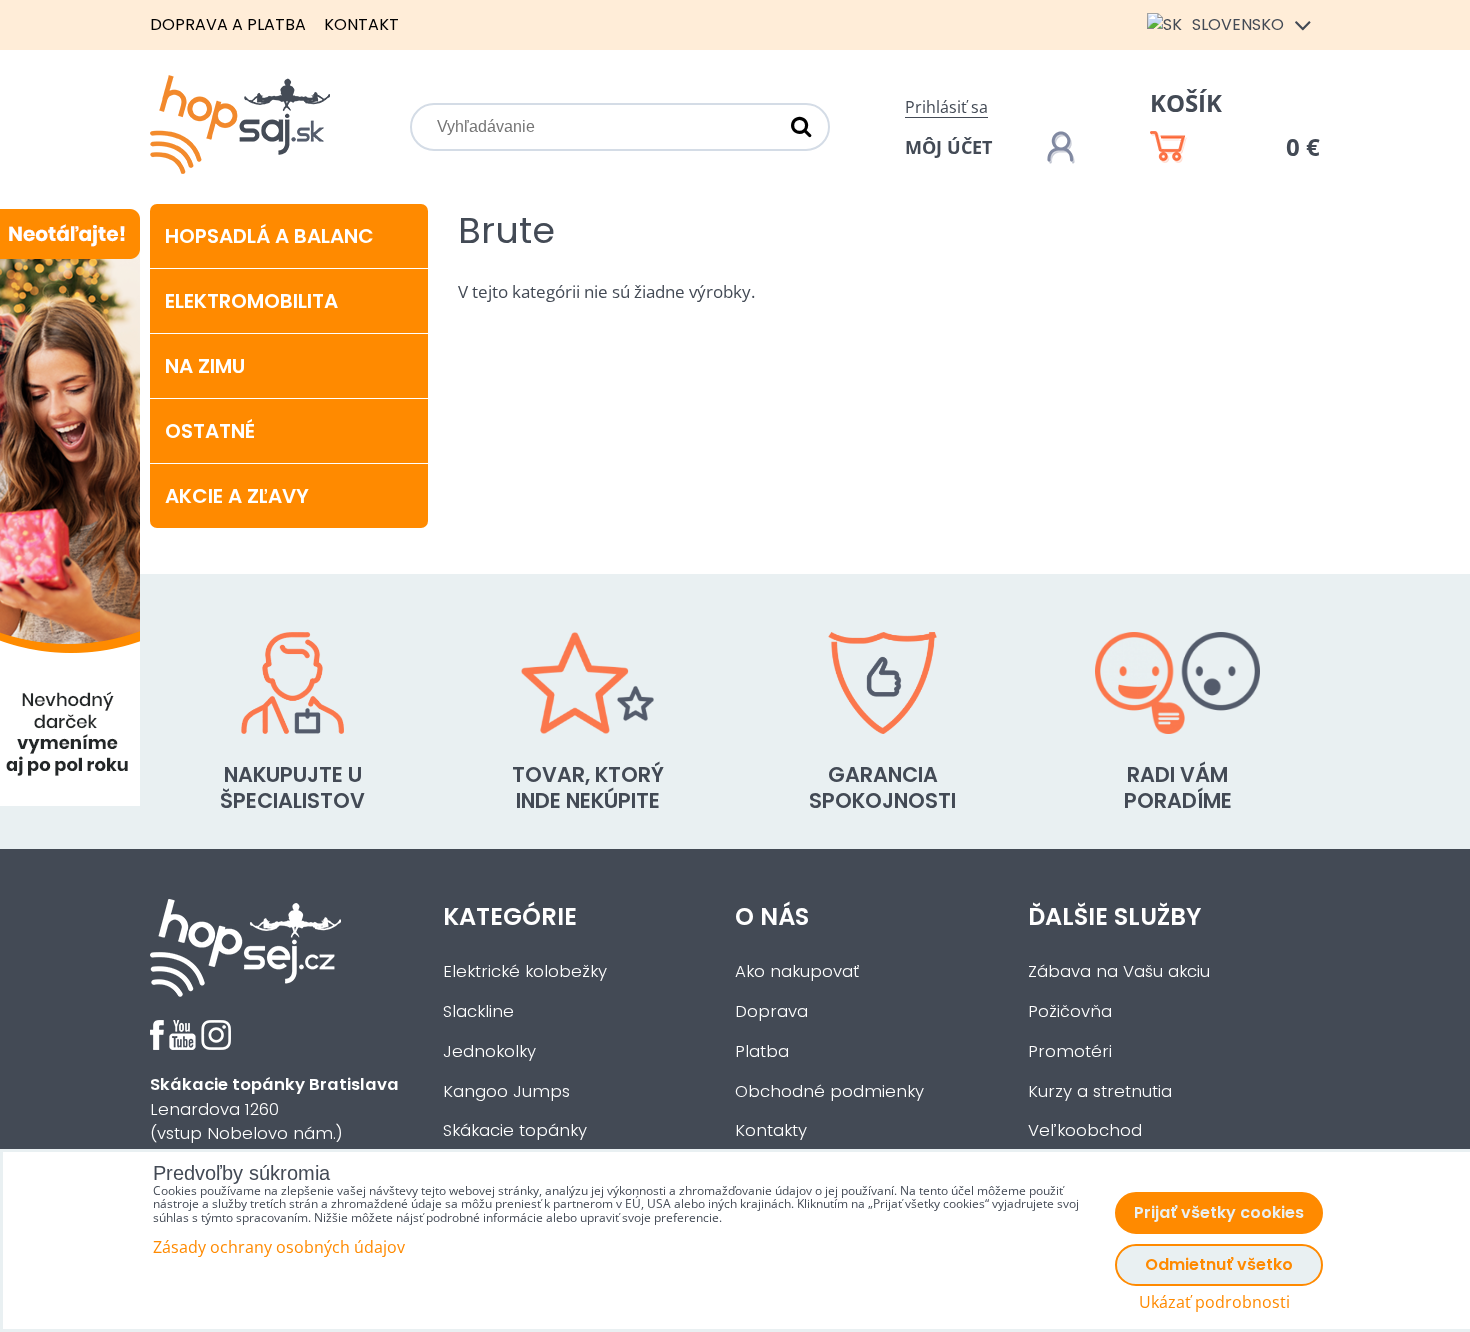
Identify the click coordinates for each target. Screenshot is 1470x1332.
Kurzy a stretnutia (1100, 1091)
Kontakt (361, 24)
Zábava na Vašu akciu (1119, 971)
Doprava (771, 1011)
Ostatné (210, 431)
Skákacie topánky (515, 1130)
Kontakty (771, 1130)
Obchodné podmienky (829, 1091)
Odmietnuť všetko (1219, 1264)
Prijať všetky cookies (1219, 1212)
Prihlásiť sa (946, 107)
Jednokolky (489, 1051)
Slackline (478, 1011)
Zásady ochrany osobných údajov (279, 1247)
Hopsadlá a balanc (269, 236)
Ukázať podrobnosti (1214, 1302)
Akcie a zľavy (237, 496)
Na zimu (205, 366)
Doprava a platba (228, 24)
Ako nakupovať (797, 971)
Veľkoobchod (1085, 1130)
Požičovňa (1070, 1011)
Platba (762, 1051)
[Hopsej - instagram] (216, 1044)
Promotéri (1070, 1051)
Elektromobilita (251, 301)
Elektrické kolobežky (525, 971)
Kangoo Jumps (506, 1091)
